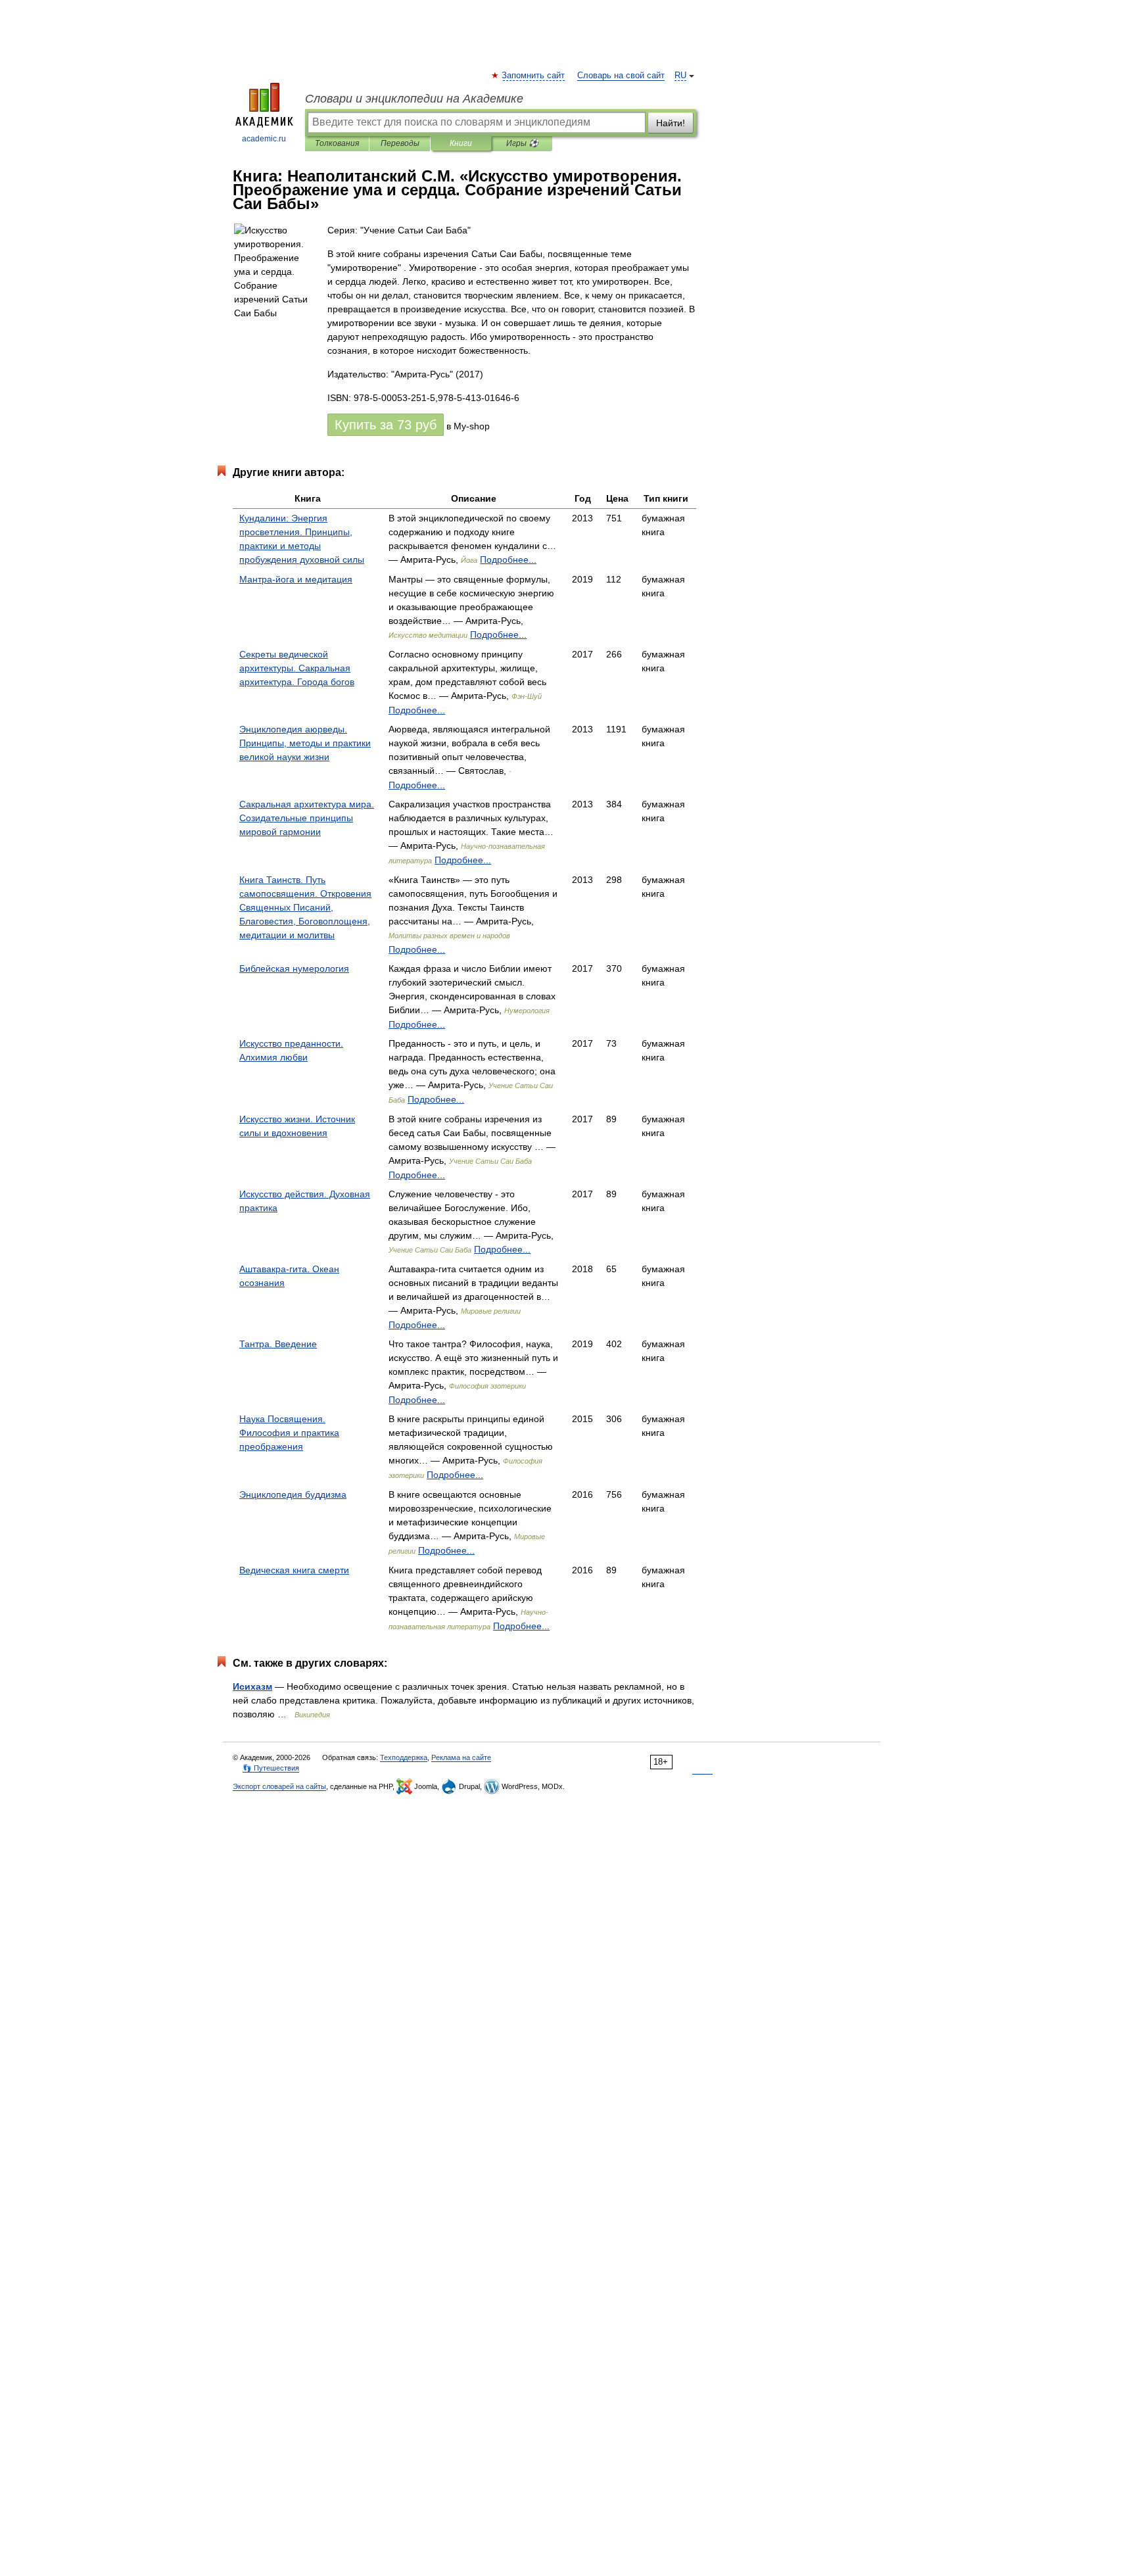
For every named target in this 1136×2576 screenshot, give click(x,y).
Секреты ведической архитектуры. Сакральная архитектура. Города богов (297, 668)
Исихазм (252, 1686)
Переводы (400, 143)
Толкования (337, 143)
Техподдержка (404, 1757)
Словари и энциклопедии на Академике (414, 99)
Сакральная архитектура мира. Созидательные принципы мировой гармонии (307, 818)
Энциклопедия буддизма (293, 1494)
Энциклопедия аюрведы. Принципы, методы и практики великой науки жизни (305, 743)
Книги (461, 143)
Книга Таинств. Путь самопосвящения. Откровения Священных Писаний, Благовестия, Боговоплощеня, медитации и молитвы (305, 907)
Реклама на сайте (461, 1757)
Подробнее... (508, 560)
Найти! (671, 123)
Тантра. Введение (278, 1344)
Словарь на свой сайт (621, 76)
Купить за (386, 425)
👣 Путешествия (271, 1768)
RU (680, 76)
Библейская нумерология (294, 968)
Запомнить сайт (534, 76)
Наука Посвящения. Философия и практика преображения (289, 1433)
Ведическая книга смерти (294, 1570)
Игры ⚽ (522, 143)
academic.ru (264, 139)
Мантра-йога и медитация (296, 579)
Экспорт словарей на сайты (279, 1786)
